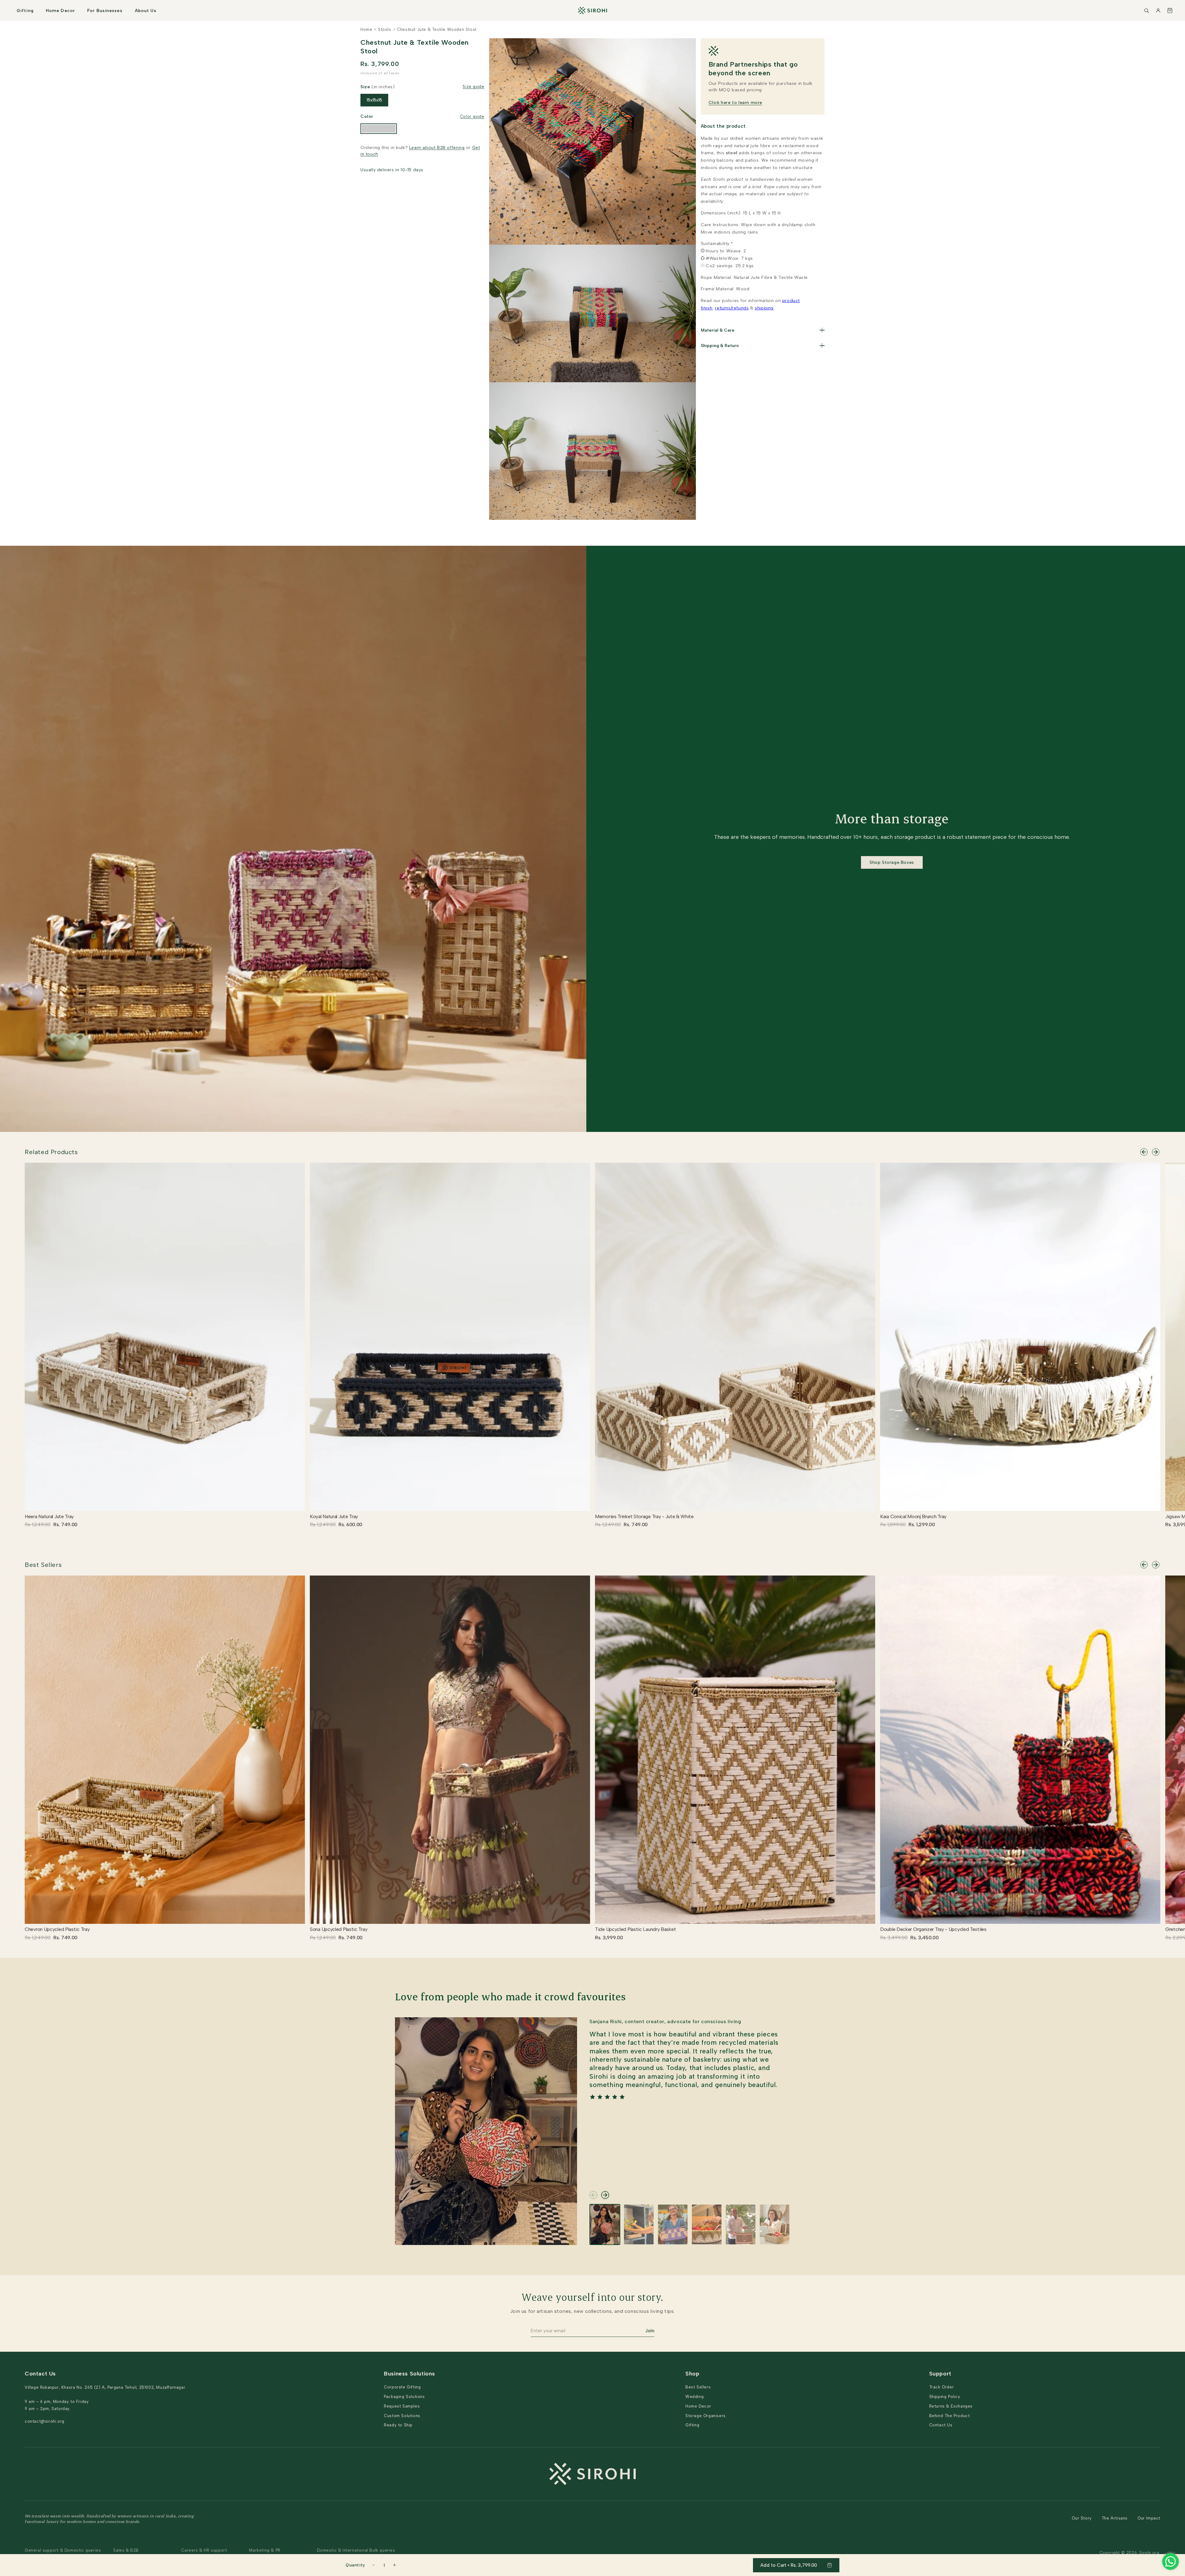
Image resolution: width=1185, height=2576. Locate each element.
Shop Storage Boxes (892, 862)
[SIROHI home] (592, 10)
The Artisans (1115, 2518)
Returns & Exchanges (951, 2406)
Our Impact (1149, 2518)
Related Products (51, 1152)
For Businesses (105, 11)
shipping (764, 308)
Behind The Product (950, 2416)
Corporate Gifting (402, 2387)
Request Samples (402, 2406)
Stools (385, 29)
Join (650, 2331)
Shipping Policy (945, 2397)
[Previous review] (593, 2195)
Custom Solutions (402, 2416)
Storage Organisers (706, 2416)
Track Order (942, 2387)
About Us (146, 11)
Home (366, 29)
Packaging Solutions (404, 2397)
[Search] (1146, 10)
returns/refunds (732, 308)
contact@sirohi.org (45, 2421)
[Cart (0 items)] (1170, 10)
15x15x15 (374, 100)
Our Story (1082, 2518)
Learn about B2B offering (437, 148)
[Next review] (605, 2195)
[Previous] (1144, 1152)
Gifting (25, 11)
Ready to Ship (398, 2425)
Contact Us (941, 2425)
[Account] (1158, 10)
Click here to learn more (735, 103)
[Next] (1156, 1152)
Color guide (472, 116)
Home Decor (60, 11)
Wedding (694, 2397)
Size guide (473, 87)
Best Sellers (43, 1565)
